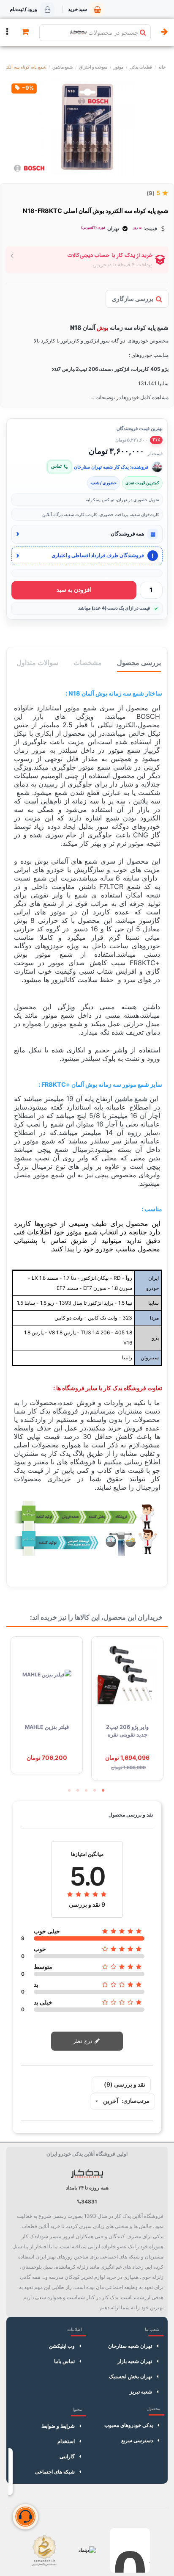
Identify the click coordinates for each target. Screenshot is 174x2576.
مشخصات (88, 663)
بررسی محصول (139, 663)
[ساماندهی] (44, 2550)
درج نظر (84, 2041)
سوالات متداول (37, 663)
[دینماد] (87, 2550)
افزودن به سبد (74, 590)
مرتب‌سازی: (136, 2101)
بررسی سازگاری (133, 299)
